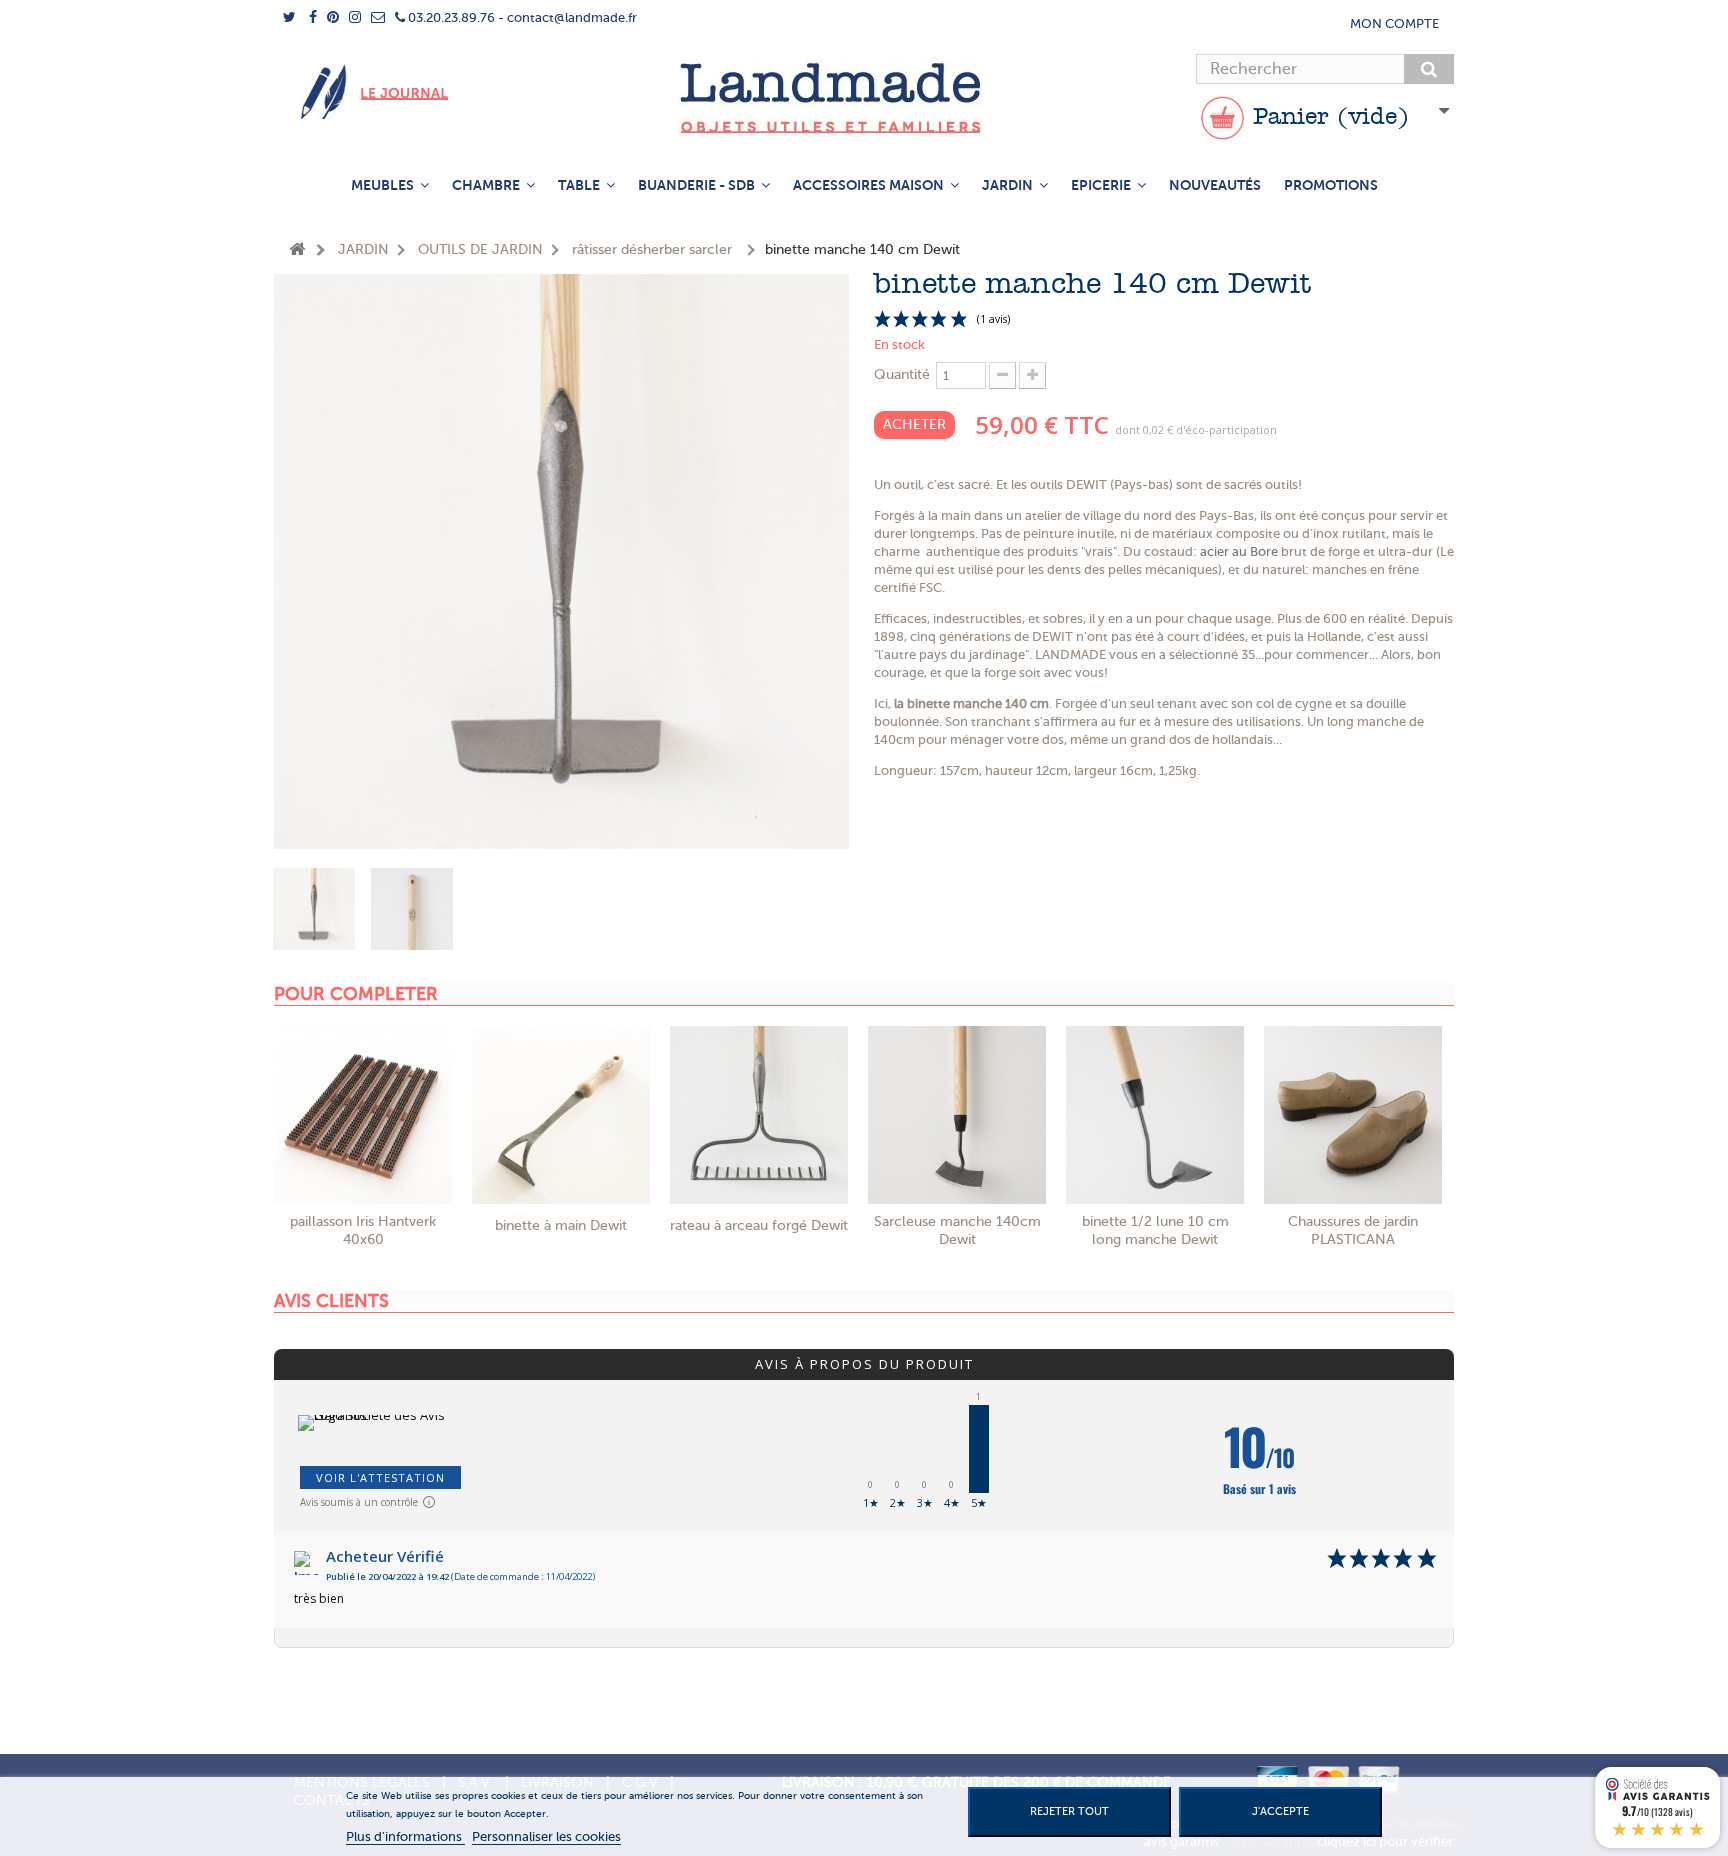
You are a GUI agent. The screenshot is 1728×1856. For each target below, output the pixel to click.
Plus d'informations (405, 1836)
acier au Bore (1239, 551)
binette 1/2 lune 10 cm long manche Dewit (1155, 1230)
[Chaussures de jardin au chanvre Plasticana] (1353, 1115)
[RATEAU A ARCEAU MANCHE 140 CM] (759, 1115)
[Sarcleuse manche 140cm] (957, 1115)
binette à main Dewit (561, 1225)
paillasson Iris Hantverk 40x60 (363, 1230)
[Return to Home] (297, 250)
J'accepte (1280, 1811)
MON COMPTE (1394, 23)
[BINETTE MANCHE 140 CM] (314, 909)
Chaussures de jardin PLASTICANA (1353, 1230)
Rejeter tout (1069, 1811)
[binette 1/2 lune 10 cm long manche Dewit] (1155, 1115)
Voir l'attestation (380, 1477)
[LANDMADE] (864, 98)
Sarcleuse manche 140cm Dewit (957, 1230)
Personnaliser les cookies (546, 1836)
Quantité (902, 374)
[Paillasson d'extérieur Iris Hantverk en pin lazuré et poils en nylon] (363, 1115)
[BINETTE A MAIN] (561, 1115)
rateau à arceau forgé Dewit (759, 1225)
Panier (1327, 118)
